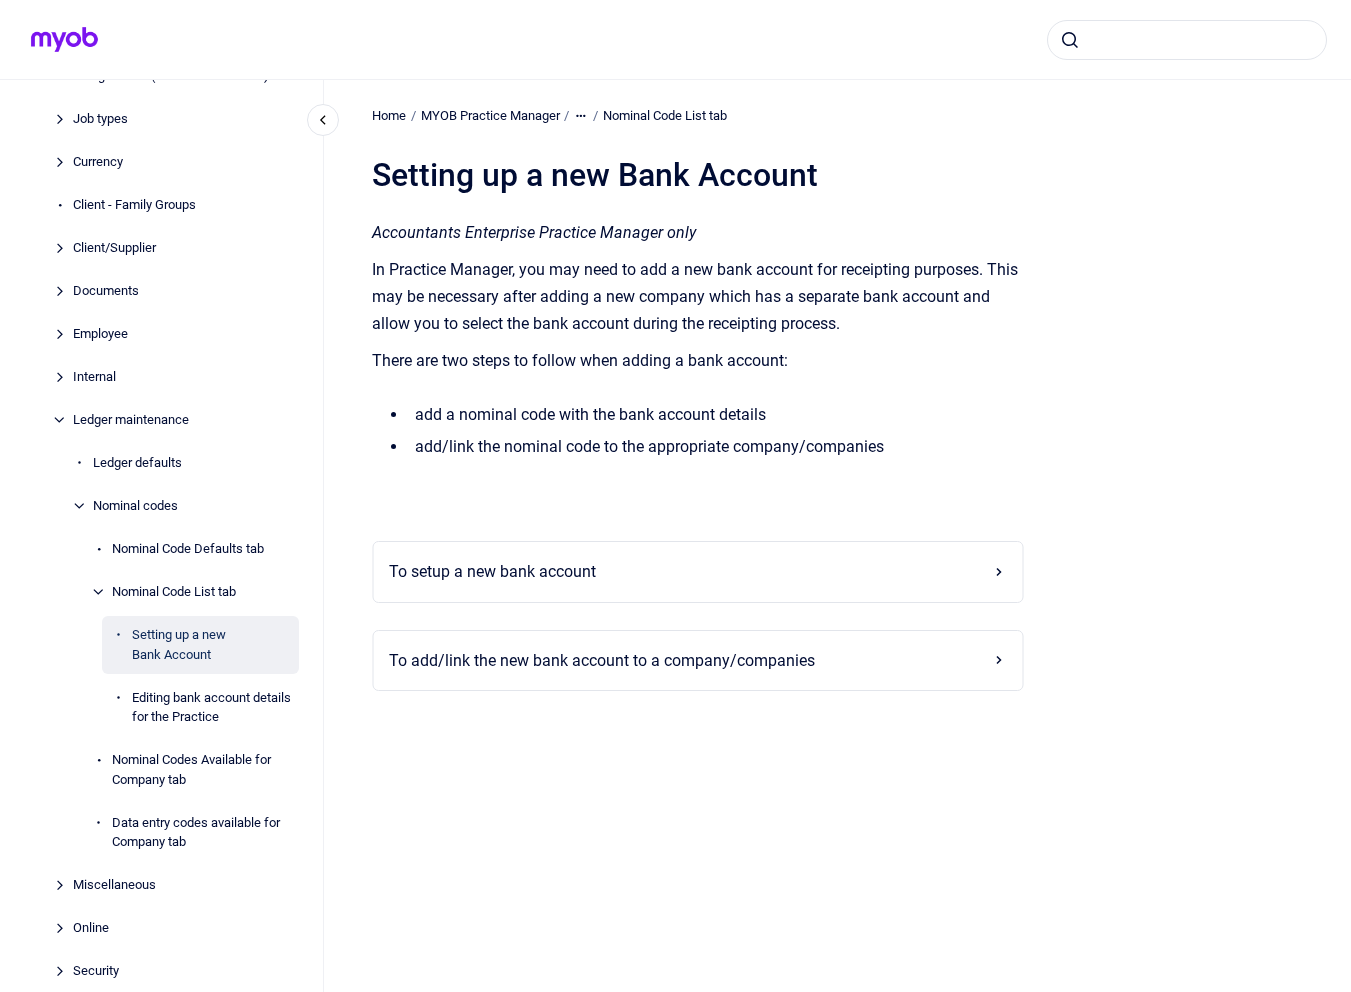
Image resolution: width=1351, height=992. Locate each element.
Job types (100, 118)
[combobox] (1187, 40)
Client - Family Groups (134, 204)
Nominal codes (135, 505)
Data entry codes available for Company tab (196, 832)
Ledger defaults (137, 462)
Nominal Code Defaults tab (188, 548)
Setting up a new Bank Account (179, 644)
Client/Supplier (114, 247)
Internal (94, 376)
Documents (106, 290)
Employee (100, 333)
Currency (98, 161)
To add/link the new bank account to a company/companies (602, 660)
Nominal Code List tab (174, 591)
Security (96, 970)
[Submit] (1070, 40)
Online (91, 927)
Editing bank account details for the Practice (211, 707)
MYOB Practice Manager (490, 115)
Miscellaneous (114, 884)
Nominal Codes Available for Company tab (191, 769)
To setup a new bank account (492, 571)
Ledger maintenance (131, 419)
